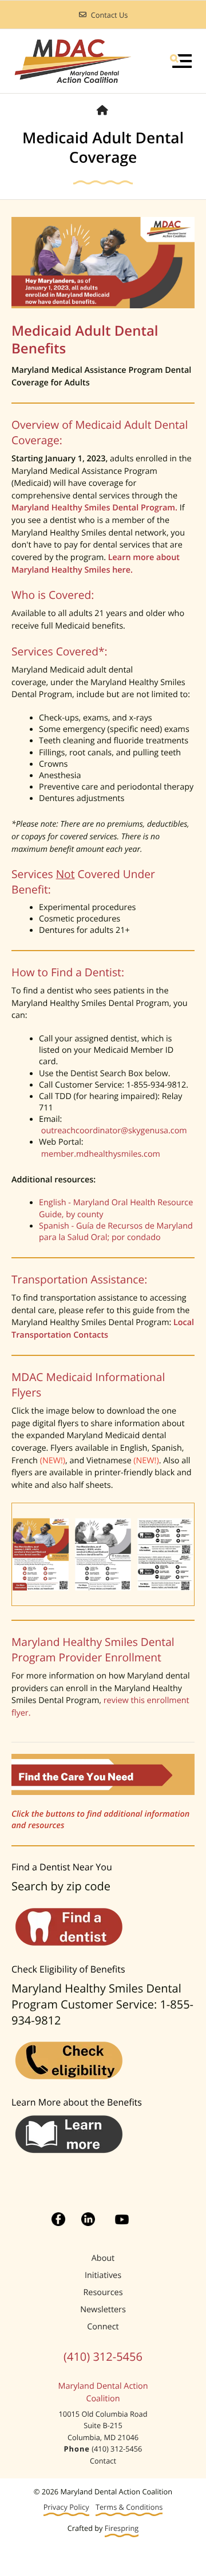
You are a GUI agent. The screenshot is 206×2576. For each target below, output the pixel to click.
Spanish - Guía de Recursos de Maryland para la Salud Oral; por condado (116, 1232)
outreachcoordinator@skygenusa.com (114, 1131)
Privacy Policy (66, 2507)
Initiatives (103, 2275)
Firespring (122, 2528)
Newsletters (103, 2310)
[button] (181, 61)
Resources (103, 2293)
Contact (103, 2461)
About (103, 2258)
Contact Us (110, 15)
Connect (103, 2327)
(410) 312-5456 (103, 2356)
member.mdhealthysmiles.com (102, 1154)
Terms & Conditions (129, 2507)
